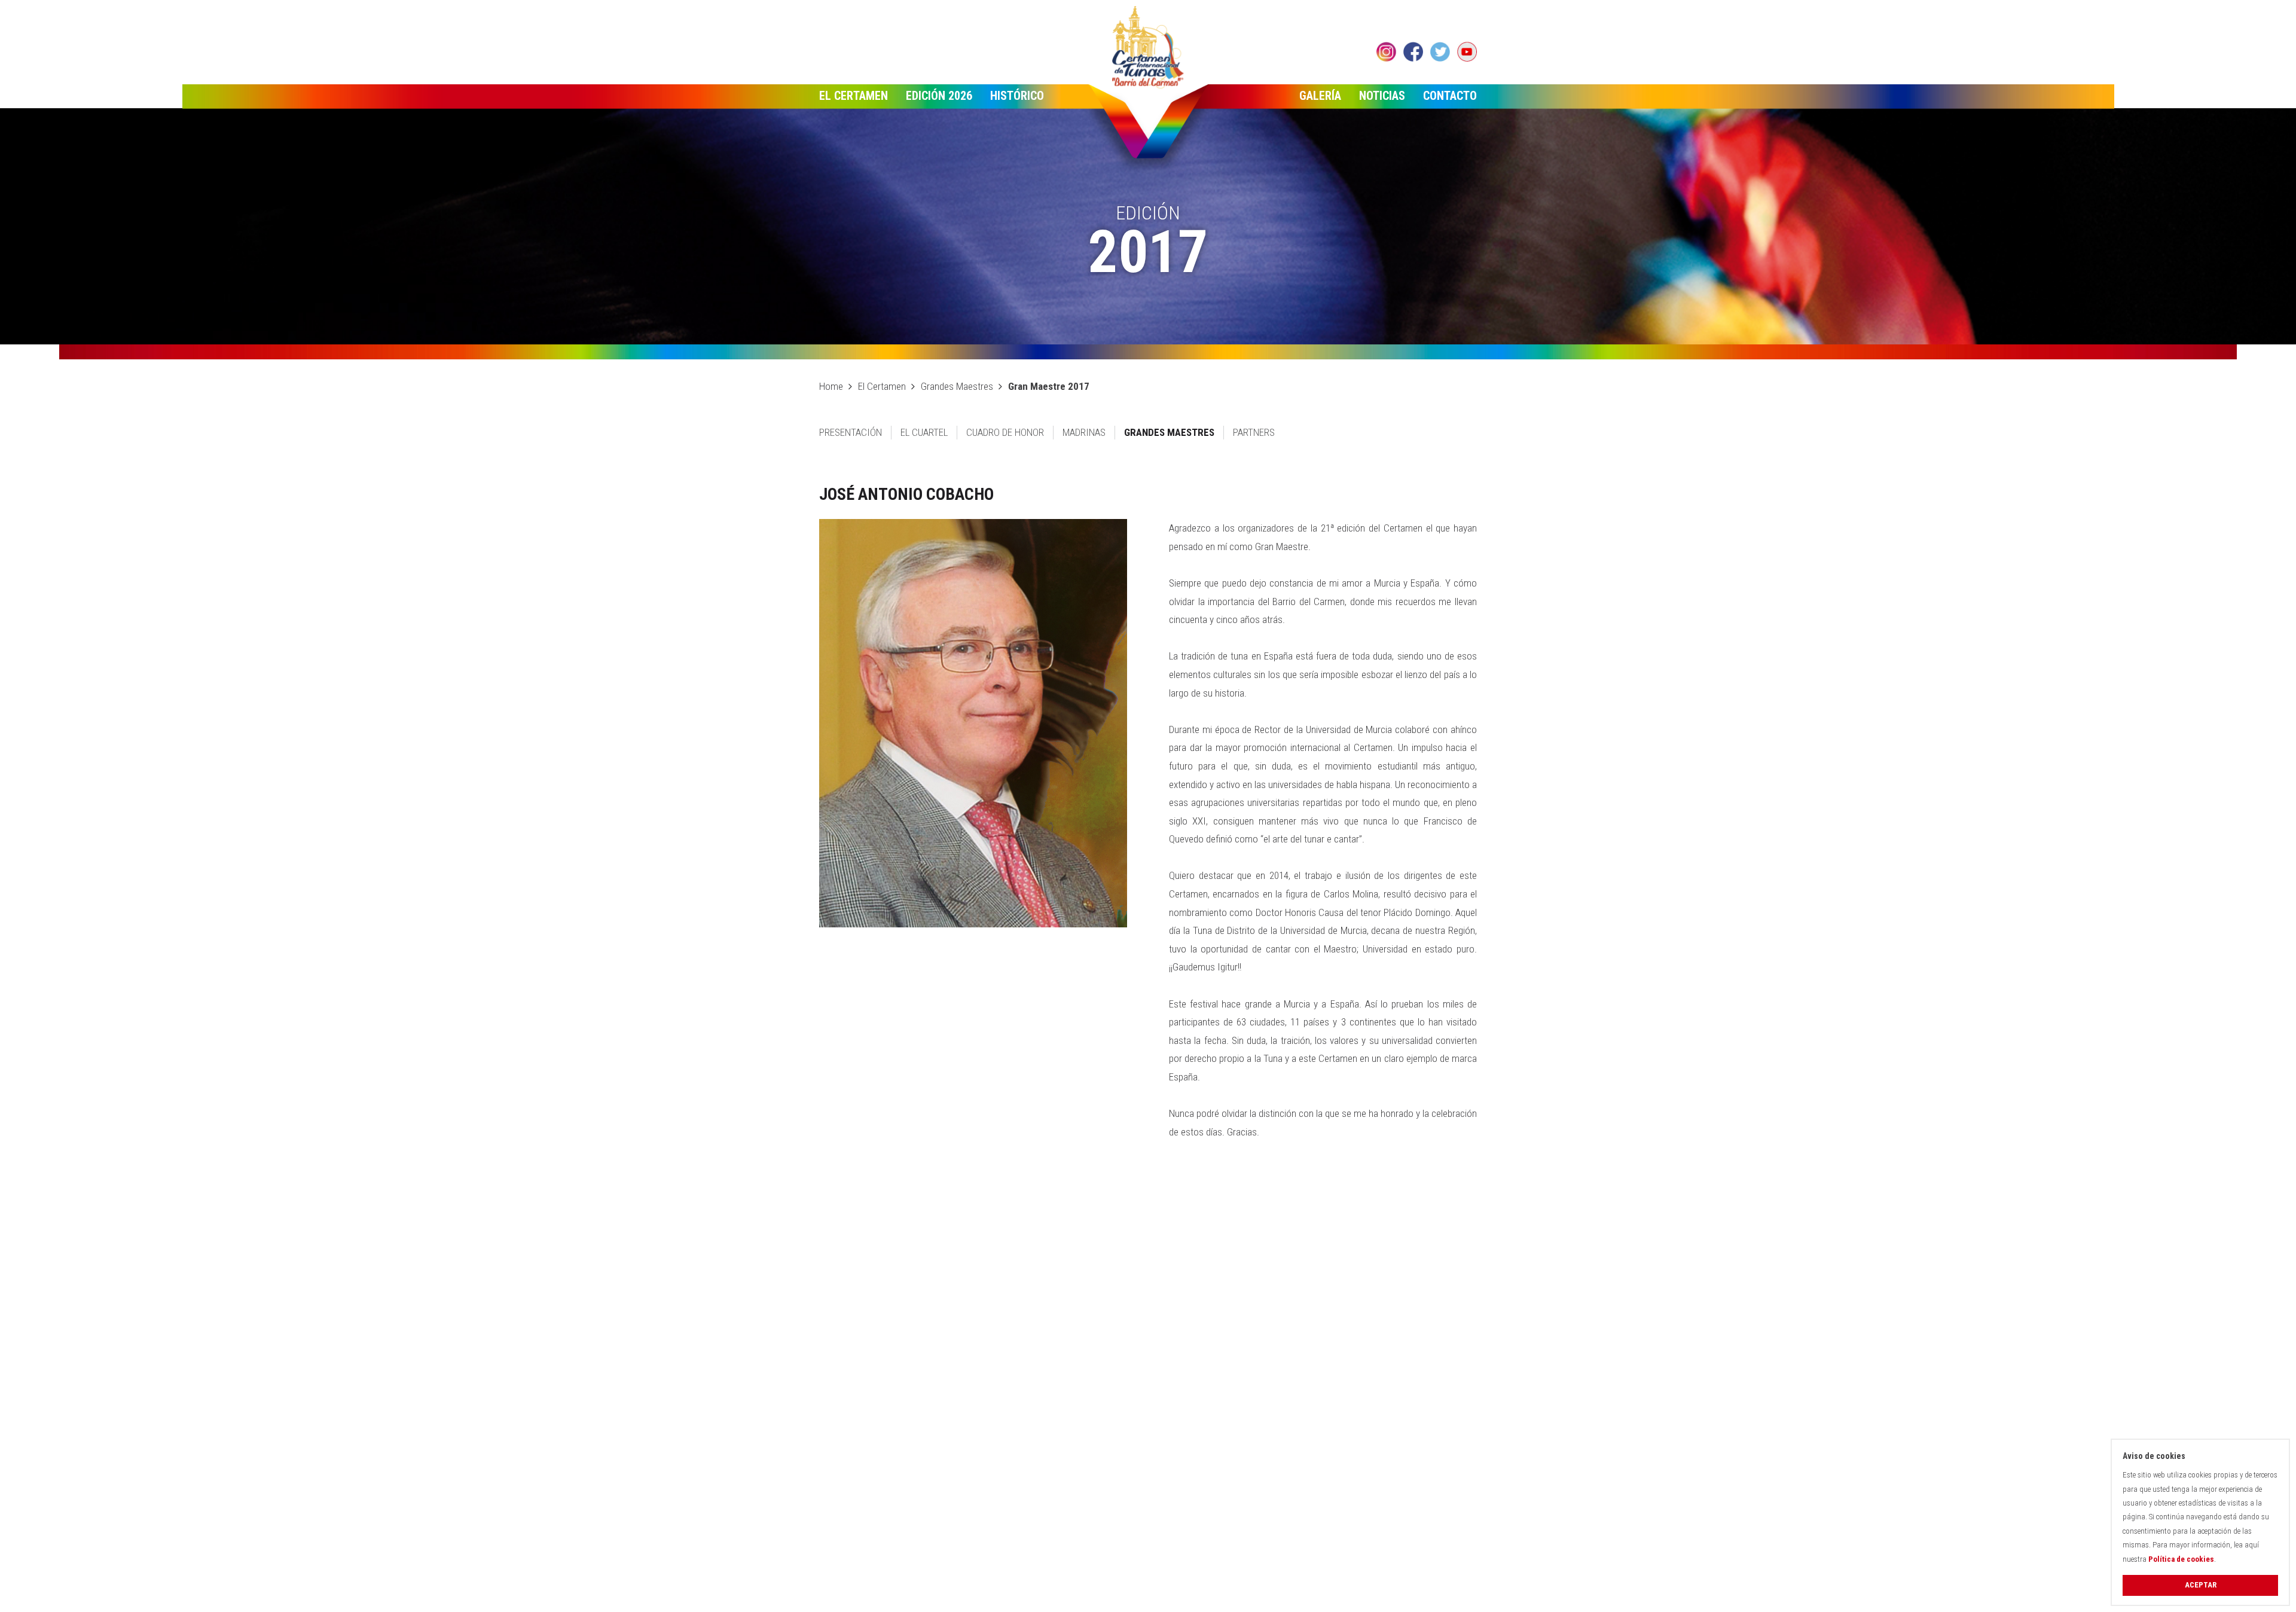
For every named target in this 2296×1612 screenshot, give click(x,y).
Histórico (1017, 96)
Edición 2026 (939, 96)
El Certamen (854, 96)
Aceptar (2201, 1585)
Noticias (1382, 96)
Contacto (1450, 96)
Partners (1254, 432)
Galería (1320, 96)
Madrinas (1084, 432)
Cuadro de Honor (1005, 432)
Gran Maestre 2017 (1049, 386)
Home (831, 386)
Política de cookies (2181, 1559)
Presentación (851, 432)
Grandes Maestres (957, 386)
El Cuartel (924, 432)
